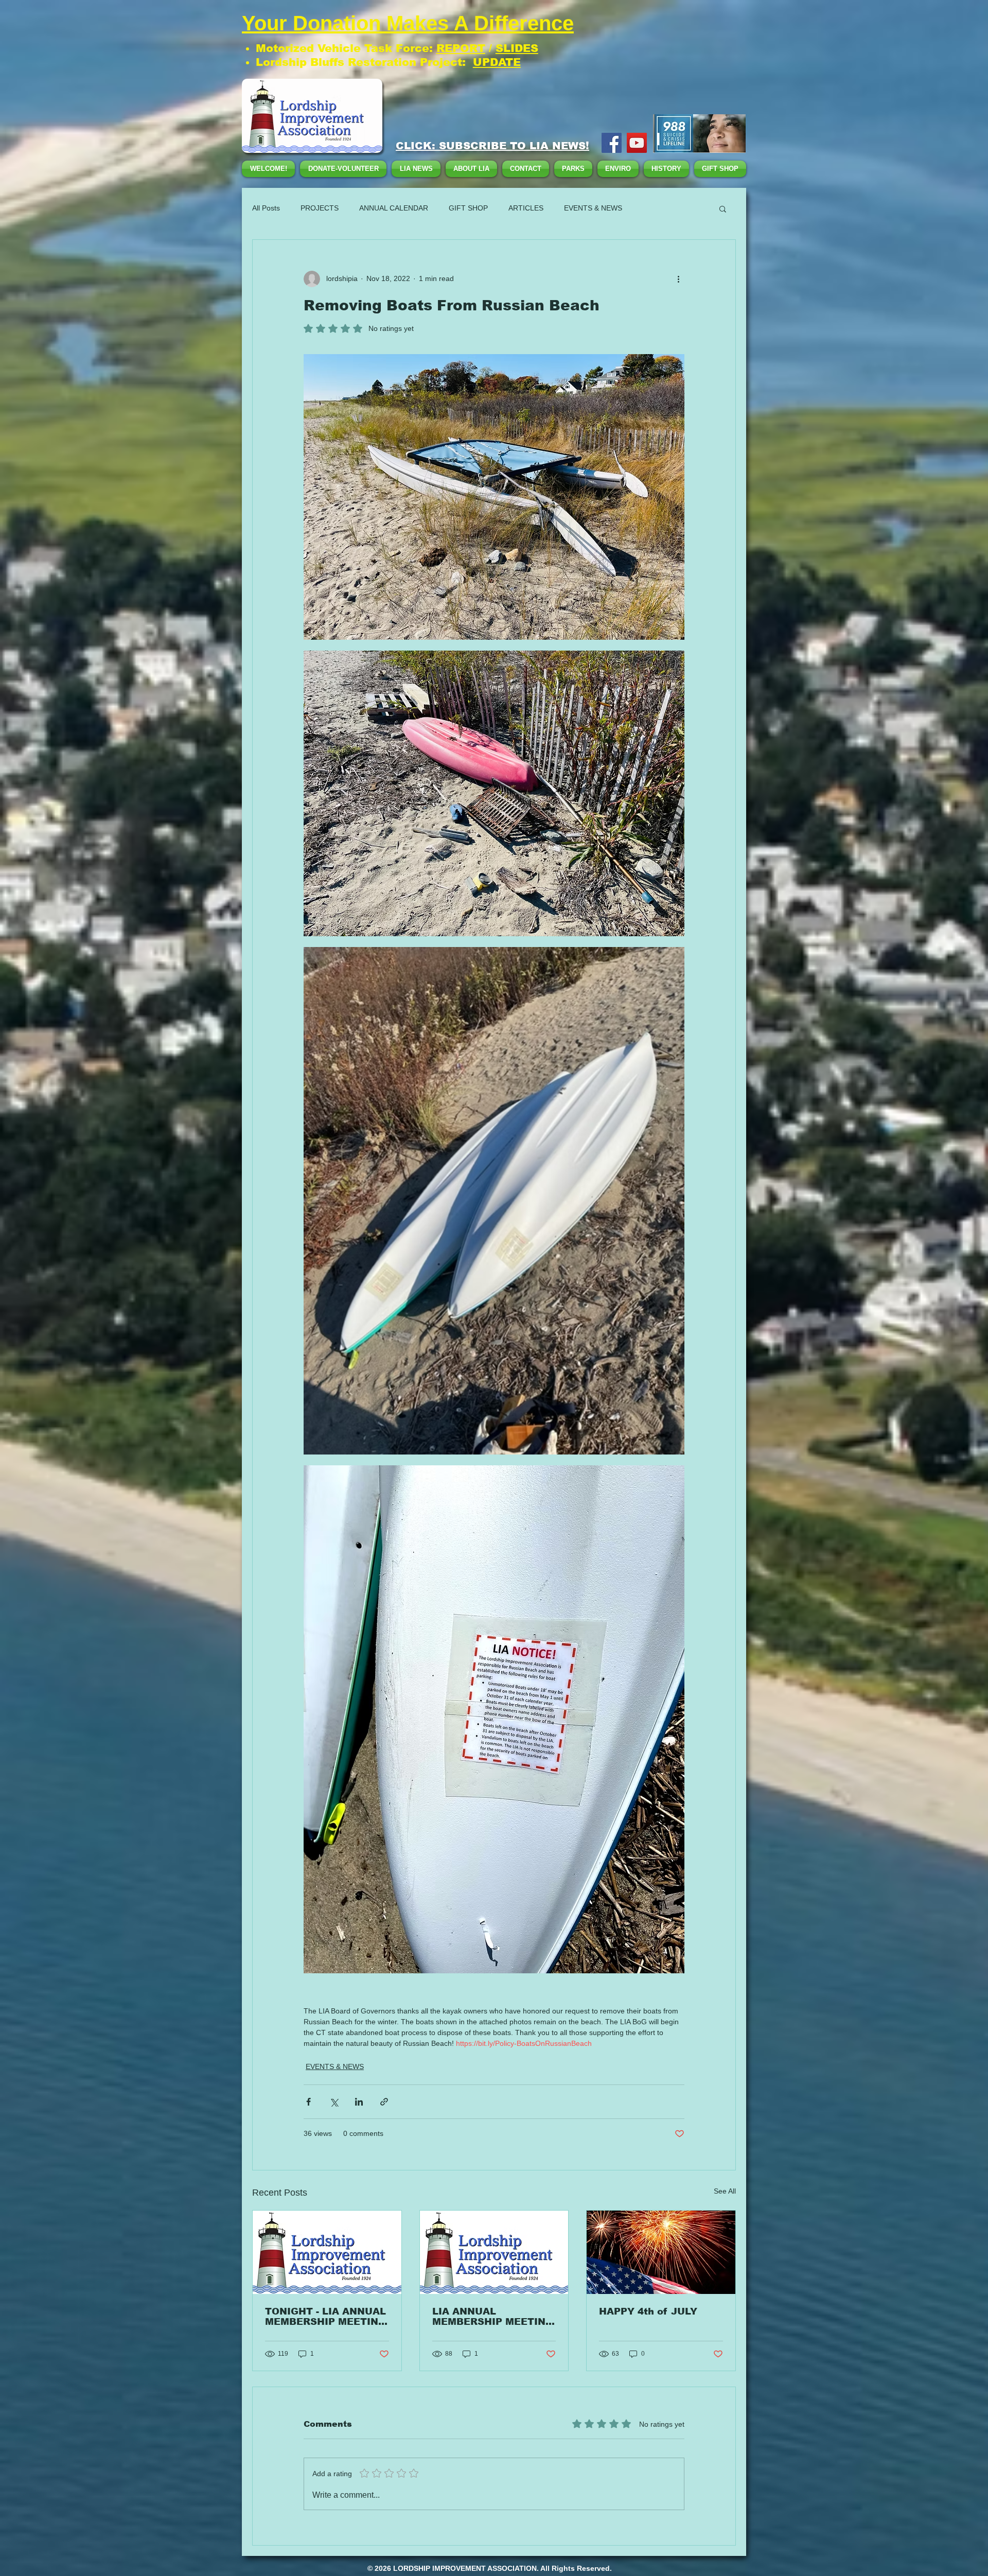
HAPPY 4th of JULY (648, 2311)
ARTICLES (526, 208)
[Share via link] (384, 2102)
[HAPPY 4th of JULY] (661, 2252)
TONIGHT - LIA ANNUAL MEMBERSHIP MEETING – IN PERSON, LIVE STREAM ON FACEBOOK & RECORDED (326, 2317)
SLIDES (517, 48)
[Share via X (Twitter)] (334, 2102)
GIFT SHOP (468, 208)
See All (725, 2191)
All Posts (266, 208)
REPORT (461, 48)
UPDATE (497, 62)
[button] (723, 208)
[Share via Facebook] (308, 2102)
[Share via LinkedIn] (359, 2102)
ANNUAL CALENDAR (394, 208)
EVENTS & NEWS (593, 208)
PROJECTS (320, 208)
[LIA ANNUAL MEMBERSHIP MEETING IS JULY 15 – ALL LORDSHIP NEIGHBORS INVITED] (494, 2252)
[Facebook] (612, 143)
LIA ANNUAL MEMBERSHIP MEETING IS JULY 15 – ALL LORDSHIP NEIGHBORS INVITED (493, 2317)
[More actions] (678, 279)
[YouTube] (637, 143)
